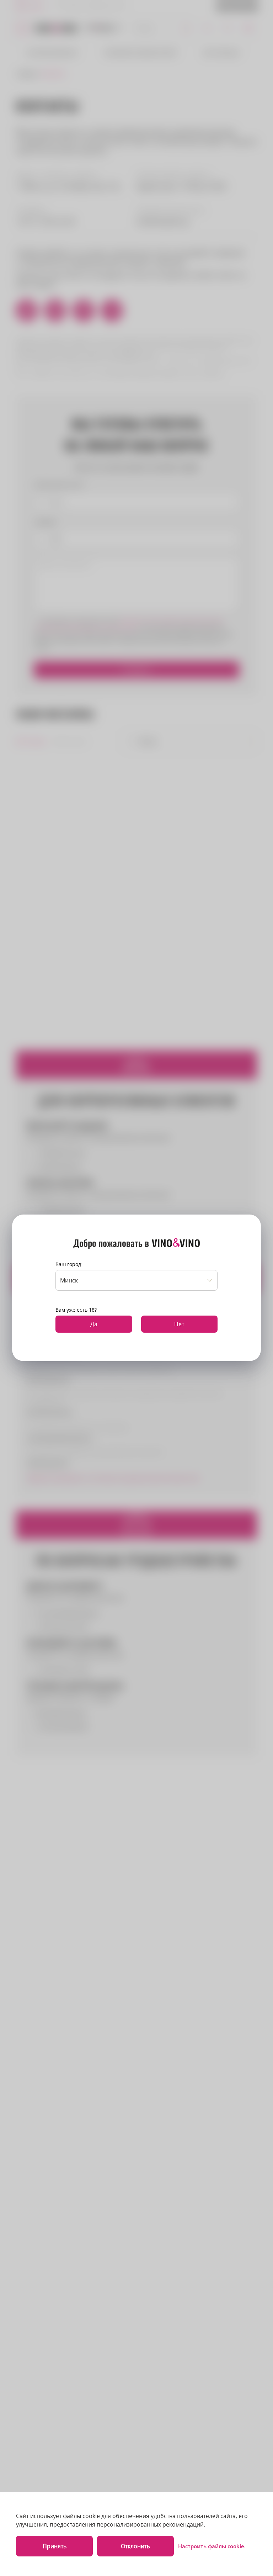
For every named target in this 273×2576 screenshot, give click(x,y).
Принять (55, 2546)
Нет (179, 1324)
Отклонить (135, 2546)
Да (94, 1324)
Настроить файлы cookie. (212, 2546)
